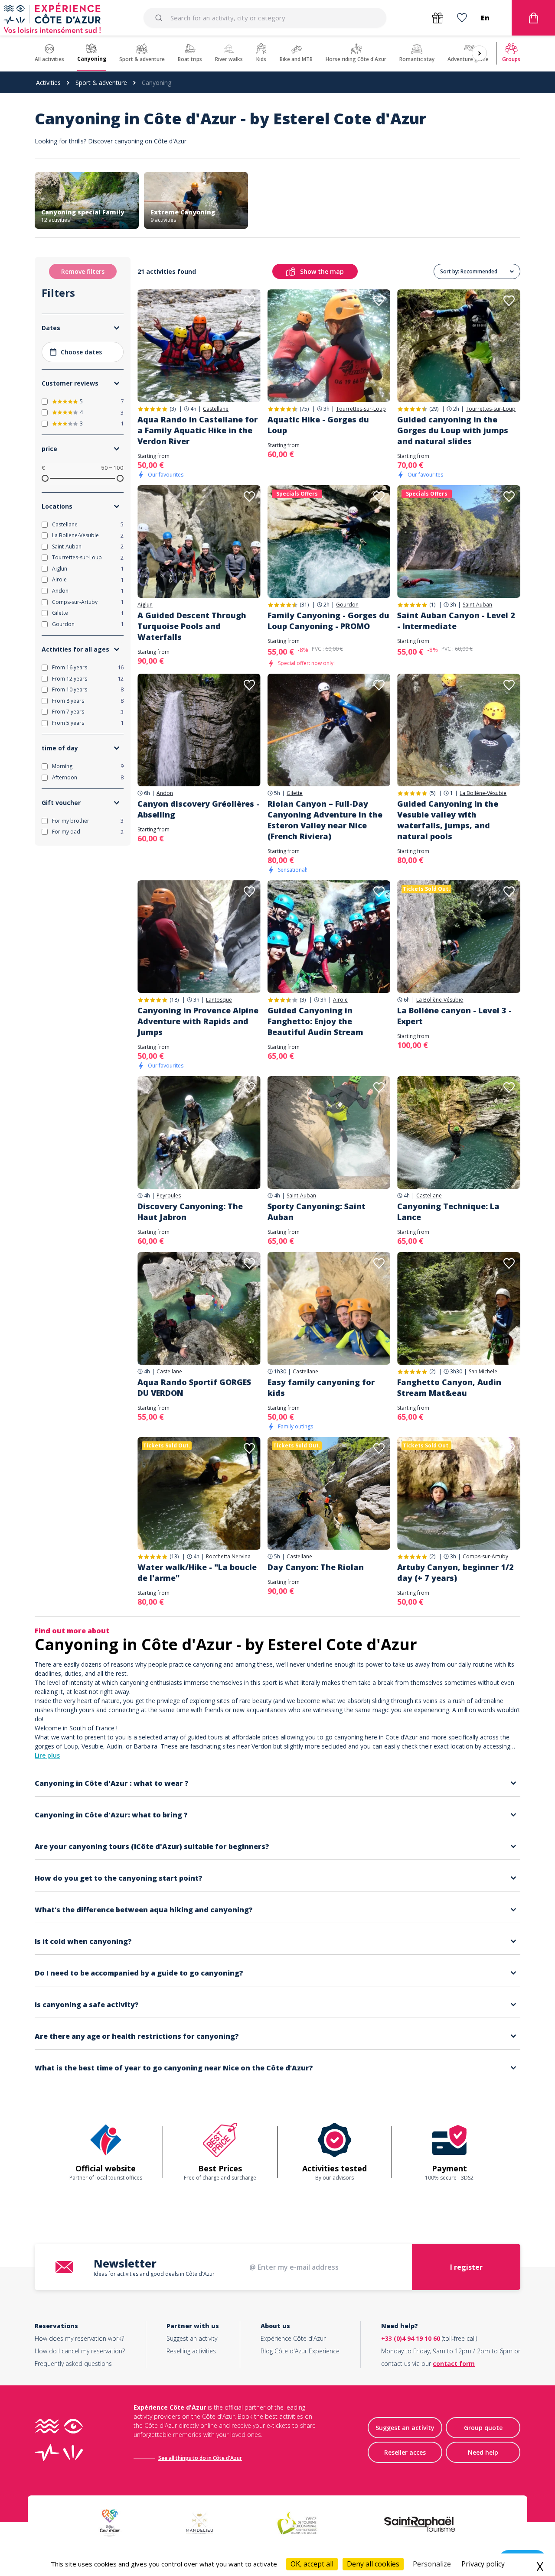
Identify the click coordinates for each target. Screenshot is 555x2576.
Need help (483, 2452)
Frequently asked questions (73, 2363)
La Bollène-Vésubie (483, 793)
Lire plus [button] (47, 1755)
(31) (304, 605)
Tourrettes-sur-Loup (361, 409)
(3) (173, 409)
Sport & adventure (101, 83)
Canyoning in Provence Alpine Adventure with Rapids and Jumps (198, 1021)
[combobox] (265, 18)
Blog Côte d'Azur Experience (300, 2351)
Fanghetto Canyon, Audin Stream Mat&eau (449, 1387)
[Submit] (160, 18)
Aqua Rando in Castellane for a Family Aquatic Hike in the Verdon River (198, 430)
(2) (432, 1371)
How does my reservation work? (79, 2338)
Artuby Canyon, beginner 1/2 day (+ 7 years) (455, 1572)
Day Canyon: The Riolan (316, 1567)
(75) (304, 409)
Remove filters (83, 271)
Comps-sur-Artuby (485, 1557)
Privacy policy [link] (483, 2564)
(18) (174, 1000)
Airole (340, 1000)
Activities (48, 83)
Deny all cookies (373, 2564)
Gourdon (347, 605)
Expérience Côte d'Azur (293, 2338)
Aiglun (145, 605)
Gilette (295, 793)
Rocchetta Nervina (228, 1557)
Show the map (322, 271)
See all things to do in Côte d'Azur (200, 2458)
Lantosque (219, 1000)
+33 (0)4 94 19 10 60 (411, 2338)
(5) (432, 793)
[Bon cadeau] (438, 18)
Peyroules (169, 1196)
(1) (432, 605)
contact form (454, 2363)
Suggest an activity (192, 2338)
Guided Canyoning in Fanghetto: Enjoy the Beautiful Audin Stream (315, 1021)
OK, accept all (312, 2564)
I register (466, 2267)
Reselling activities (191, 2351)
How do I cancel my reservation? (80, 2351)
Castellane (216, 409)
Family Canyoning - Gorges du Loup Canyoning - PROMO (328, 621)
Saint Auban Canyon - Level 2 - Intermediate (456, 621)
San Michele (483, 1372)
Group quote (483, 2428)
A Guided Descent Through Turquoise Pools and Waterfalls (192, 626)
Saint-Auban (477, 605)
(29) (434, 409)
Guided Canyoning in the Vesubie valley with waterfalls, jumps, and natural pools (448, 820)
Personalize (432, 2564)
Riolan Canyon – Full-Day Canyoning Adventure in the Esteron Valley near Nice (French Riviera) (325, 820)
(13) (174, 1556)
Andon (165, 793)
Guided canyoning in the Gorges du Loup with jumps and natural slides (453, 430)
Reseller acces (405, 2452)
